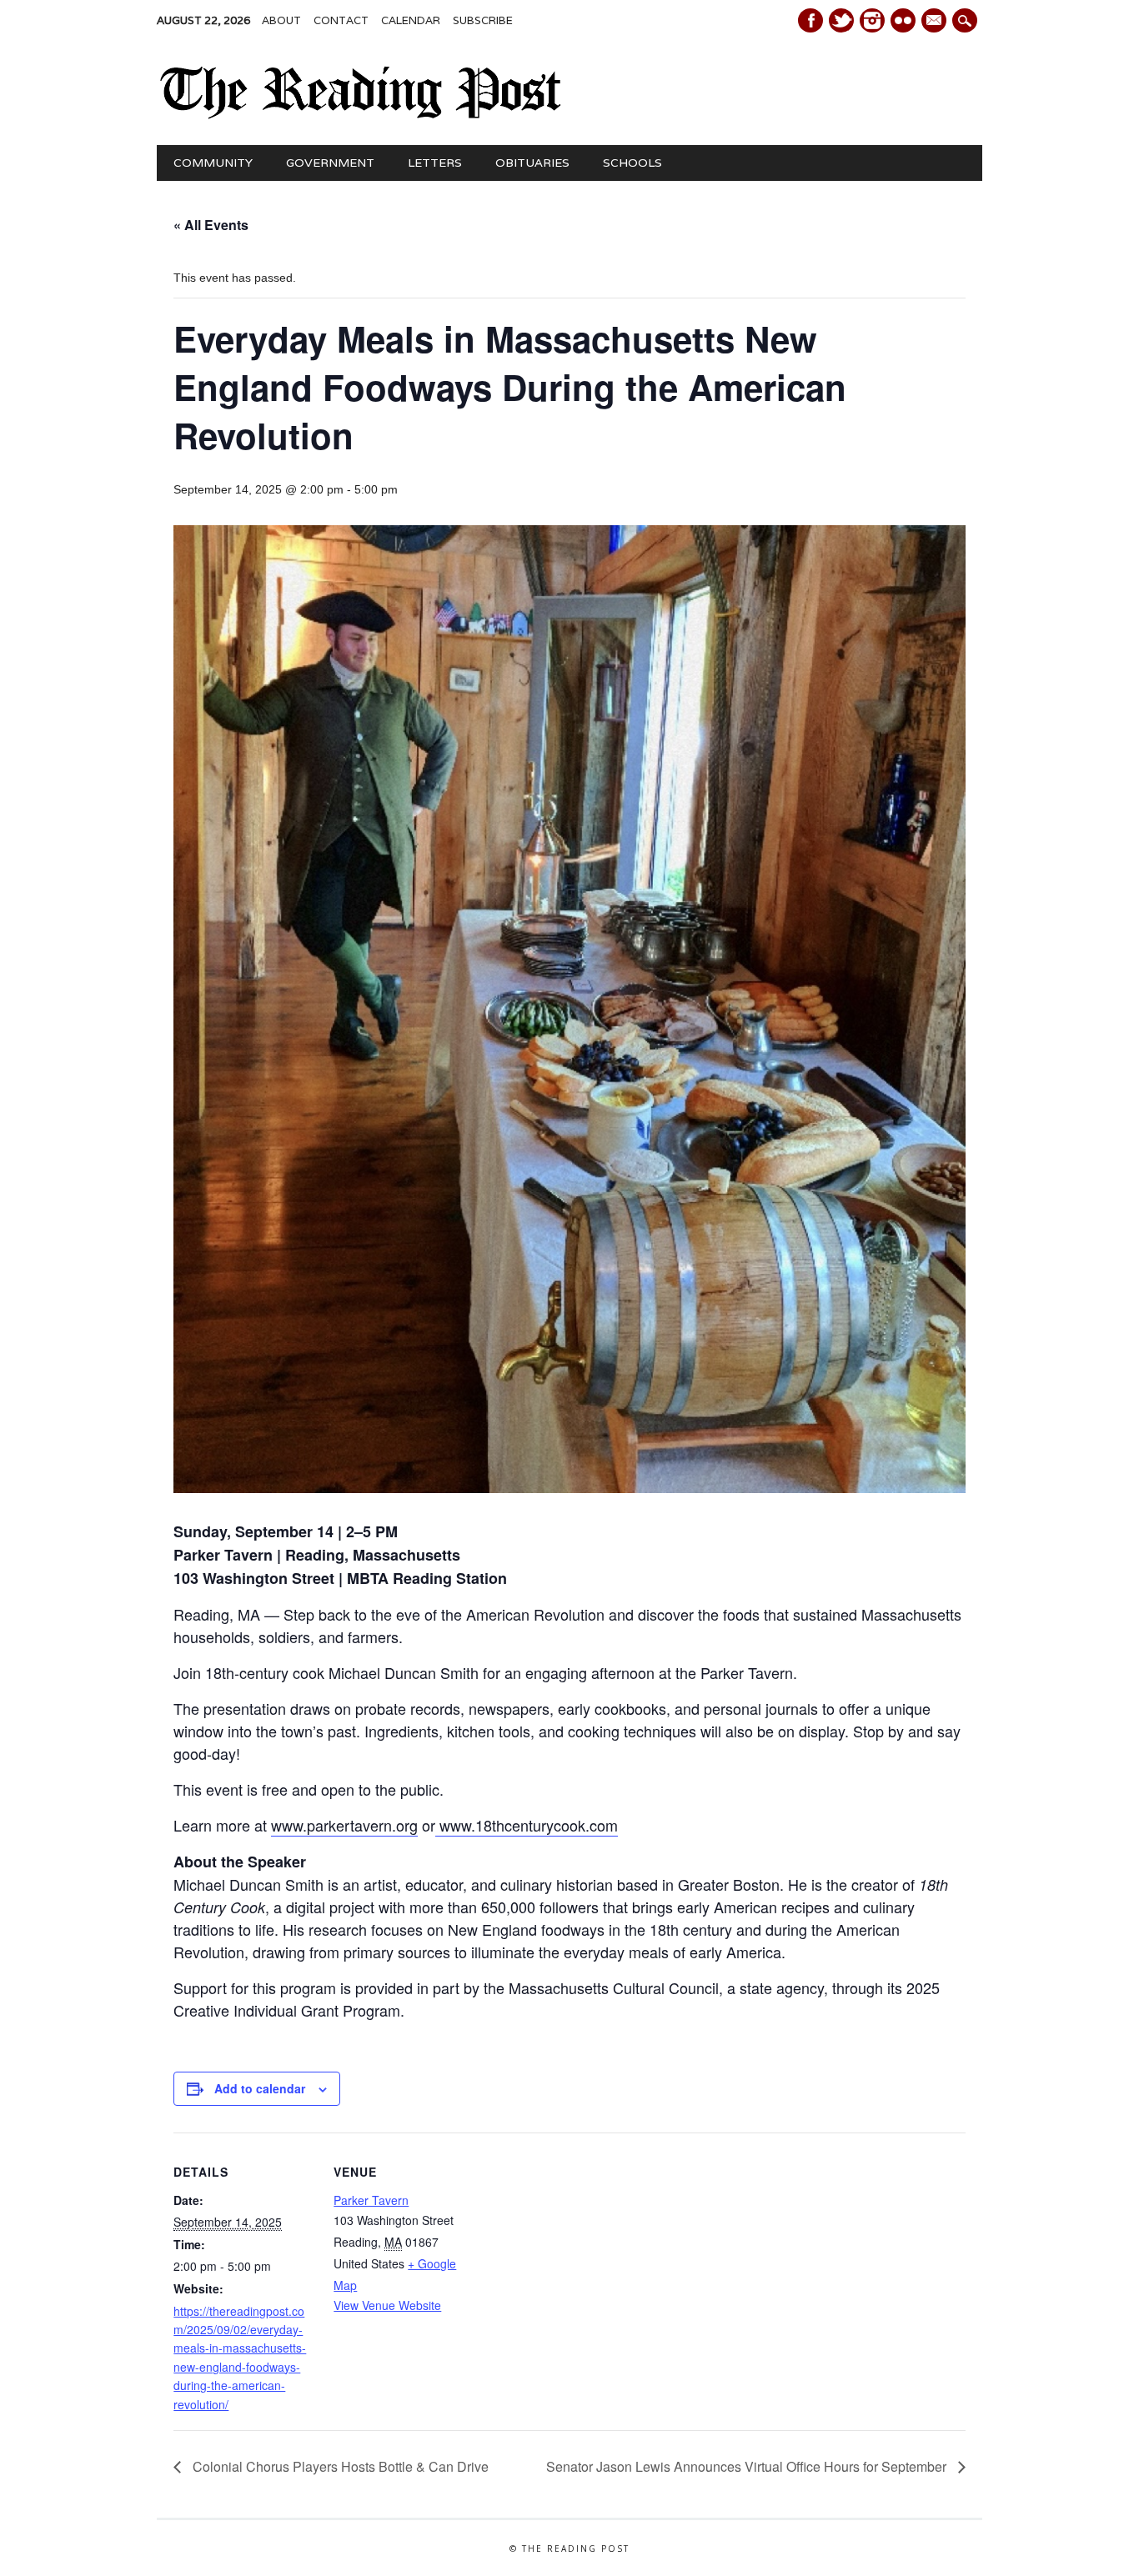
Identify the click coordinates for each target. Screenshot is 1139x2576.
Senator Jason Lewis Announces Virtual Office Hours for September (748, 2466)
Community (213, 163)
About (281, 20)
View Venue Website (387, 2305)
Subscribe (483, 20)
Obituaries (532, 163)
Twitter (841, 20)
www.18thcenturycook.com (527, 1825)
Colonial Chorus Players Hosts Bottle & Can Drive (339, 2466)
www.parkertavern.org (344, 1825)
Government (330, 163)
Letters (435, 163)
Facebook (810, 20)
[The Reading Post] (361, 115)
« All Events (211, 225)
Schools (632, 163)
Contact (341, 20)
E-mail (936, 22)
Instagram (872, 20)
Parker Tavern (371, 2200)
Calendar (411, 20)
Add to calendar (260, 2088)
